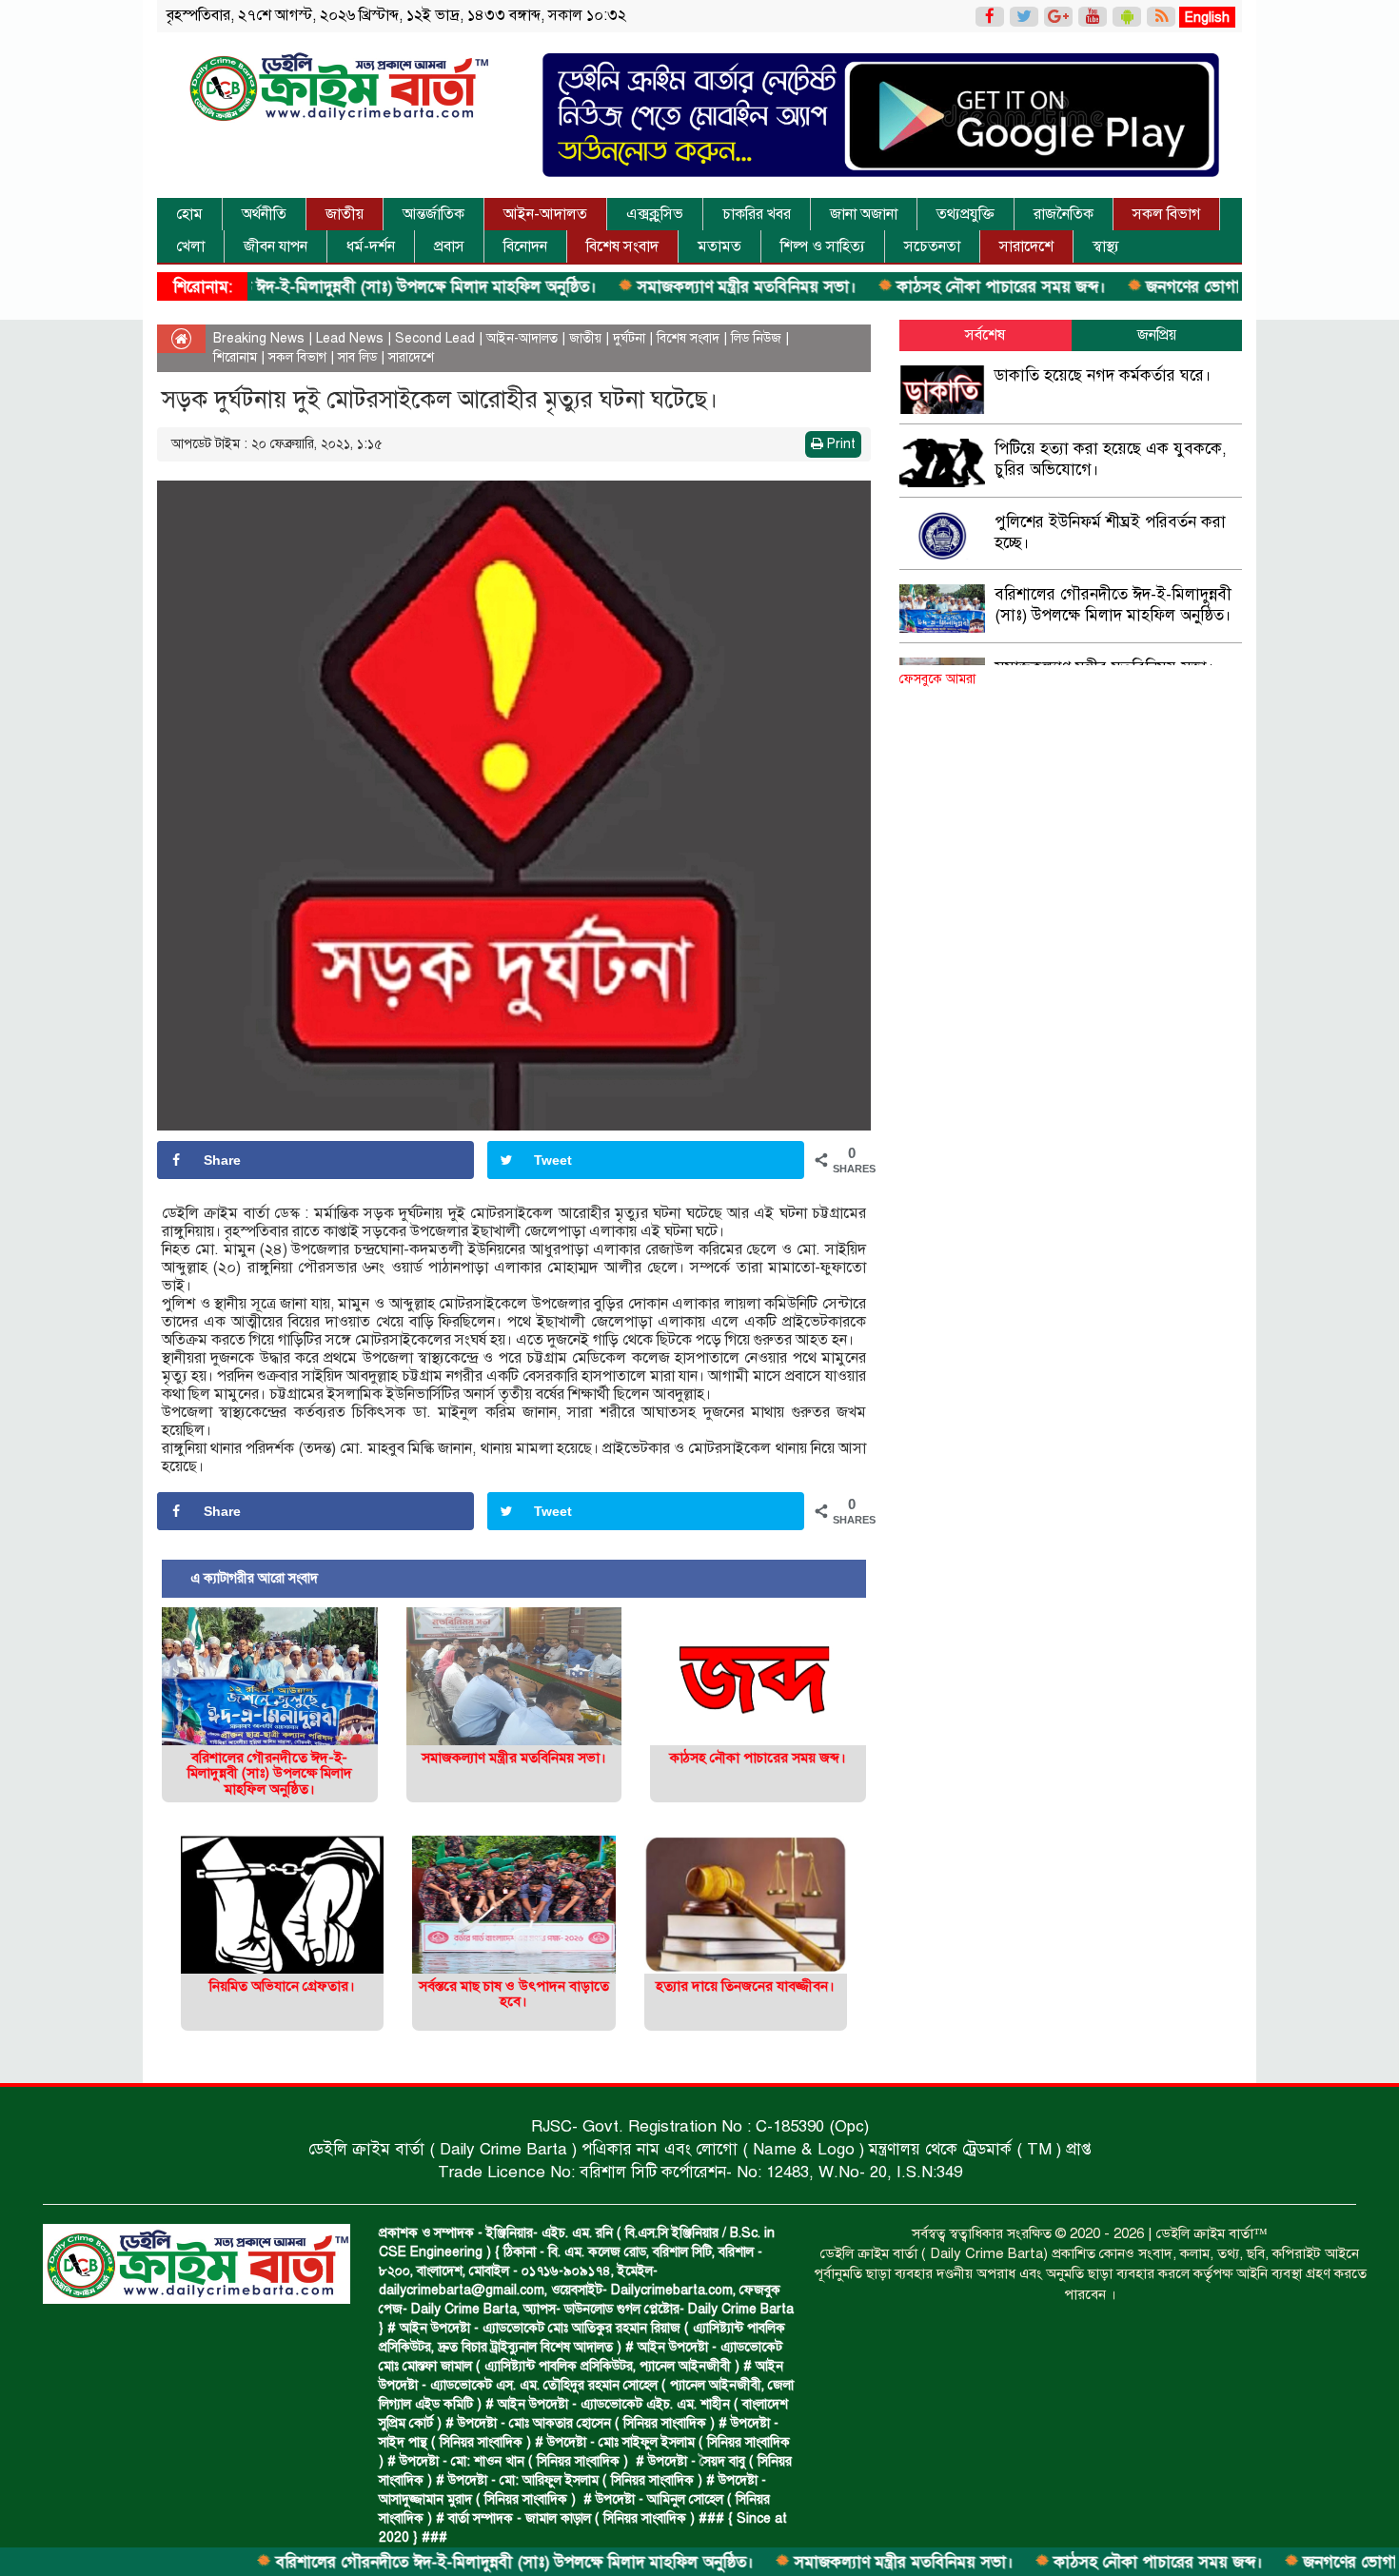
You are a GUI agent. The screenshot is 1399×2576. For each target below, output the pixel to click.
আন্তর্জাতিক (433, 214)
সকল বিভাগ (1166, 214)
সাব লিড (357, 357)
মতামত (719, 246)
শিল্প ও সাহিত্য (823, 246)
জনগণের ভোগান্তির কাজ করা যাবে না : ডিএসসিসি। (1214, 287)
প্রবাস (449, 246)
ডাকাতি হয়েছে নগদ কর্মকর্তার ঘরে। (1103, 375)
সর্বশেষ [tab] (985, 335)
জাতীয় (345, 214)
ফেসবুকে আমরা (937, 679)
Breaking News (259, 338)
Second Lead (435, 338)
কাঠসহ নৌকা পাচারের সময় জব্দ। (912, 287)
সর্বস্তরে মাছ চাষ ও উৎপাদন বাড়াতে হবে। (514, 1994)
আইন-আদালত (545, 214)
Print (839, 444)
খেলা (190, 246)
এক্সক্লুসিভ (655, 214)
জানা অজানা (864, 214)
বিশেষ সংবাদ (622, 246)
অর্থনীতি (264, 214)
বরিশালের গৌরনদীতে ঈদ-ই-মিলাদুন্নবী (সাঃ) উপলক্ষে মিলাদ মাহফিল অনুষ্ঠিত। (268, 287)
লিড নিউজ (756, 338)
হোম (189, 214)
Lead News (350, 338)
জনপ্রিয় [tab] (1157, 335)
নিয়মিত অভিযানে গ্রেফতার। (282, 1986)
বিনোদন (525, 246)
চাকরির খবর (757, 214)
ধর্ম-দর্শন (371, 246)
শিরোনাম (235, 357)
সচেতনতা (932, 246)
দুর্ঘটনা (629, 338)
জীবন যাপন (276, 246)
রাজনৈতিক (1064, 214)
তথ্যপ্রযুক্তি (966, 214)
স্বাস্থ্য (1106, 246)
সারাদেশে (1026, 246)
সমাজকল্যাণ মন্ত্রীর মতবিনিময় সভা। (657, 287)
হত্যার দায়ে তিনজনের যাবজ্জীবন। (745, 1986)
